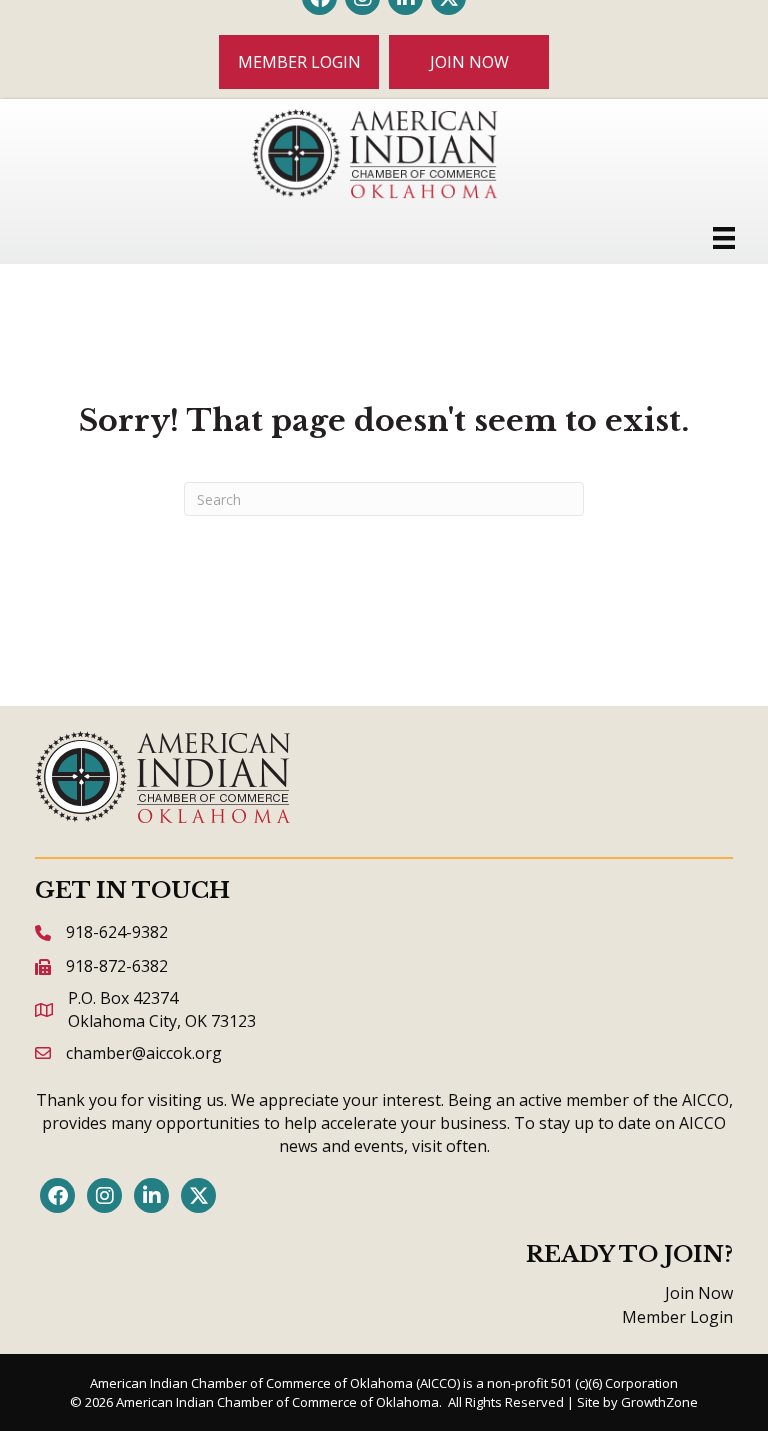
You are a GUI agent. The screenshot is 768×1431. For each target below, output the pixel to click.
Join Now (699, 1293)
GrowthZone (659, 1402)
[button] (299, 62)
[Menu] (724, 238)
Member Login (677, 1317)
